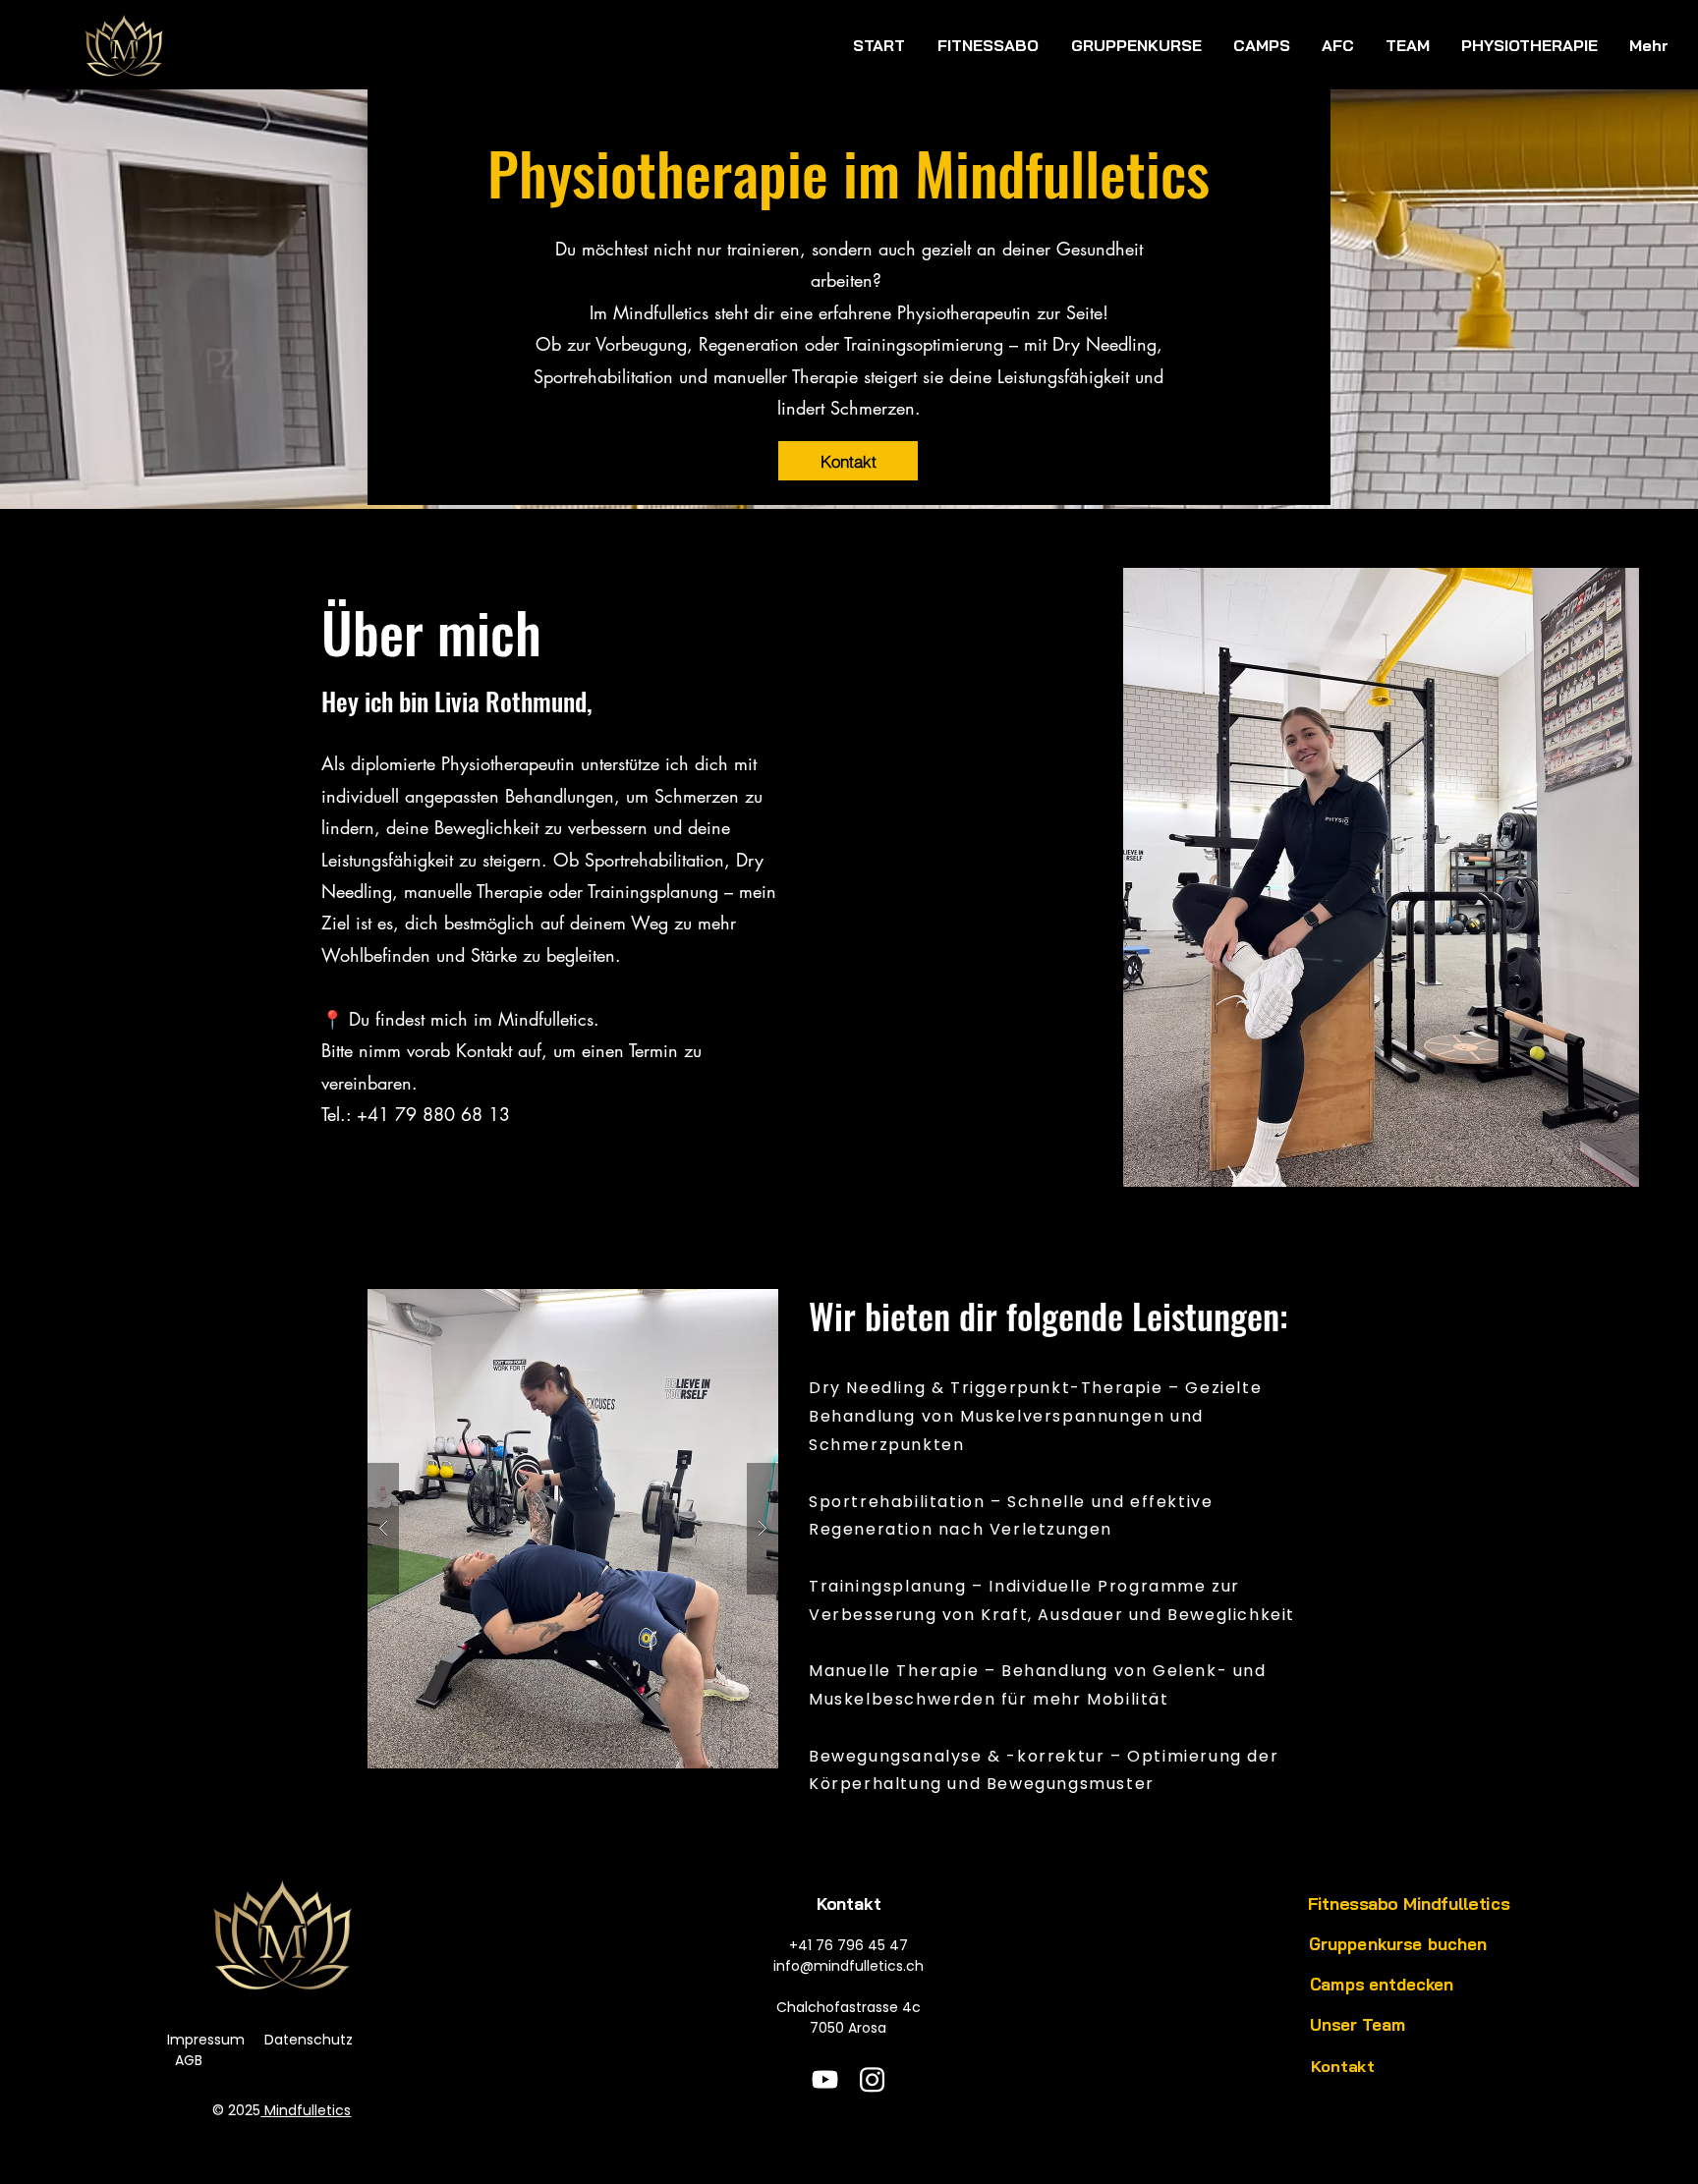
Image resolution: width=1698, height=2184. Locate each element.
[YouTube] (825, 2079)
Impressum (206, 2040)
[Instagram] (872, 2079)
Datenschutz (309, 2040)
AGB (189, 2060)
